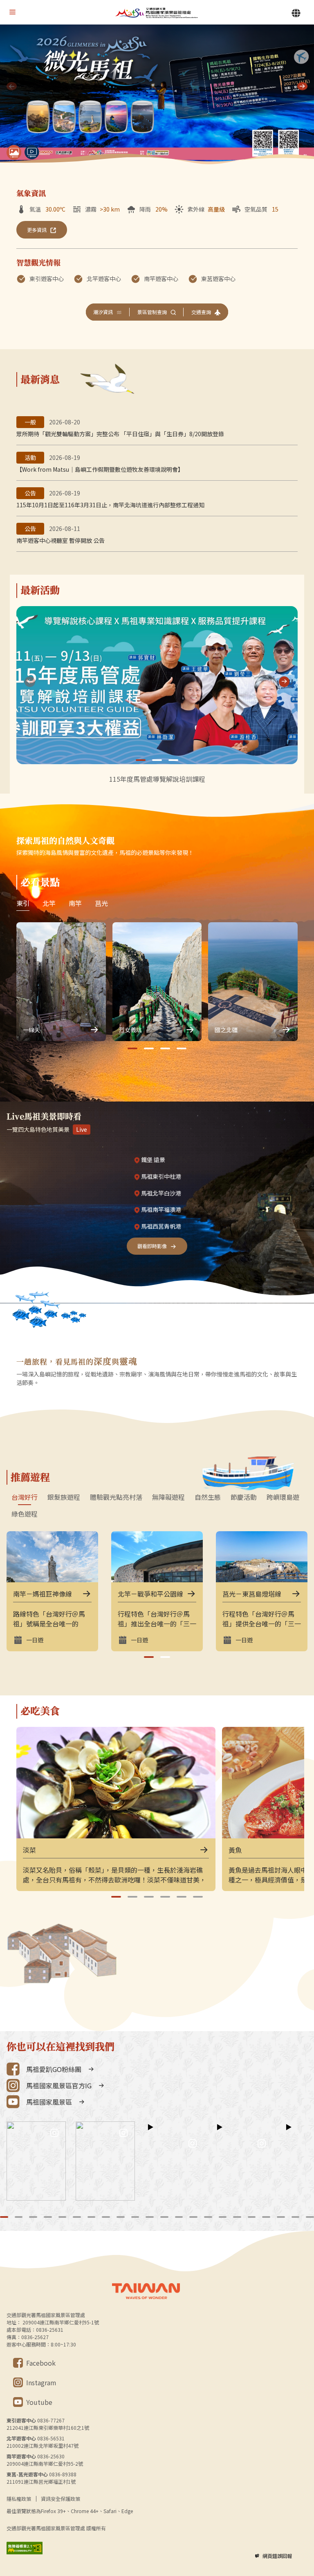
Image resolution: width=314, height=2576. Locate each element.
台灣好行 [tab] (25, 1497)
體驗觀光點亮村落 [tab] (116, 1497)
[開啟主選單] (12, 12)
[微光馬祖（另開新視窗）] (157, 95)
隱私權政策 (19, 2499)
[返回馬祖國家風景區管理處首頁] (157, 12)
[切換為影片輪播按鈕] (32, 152)
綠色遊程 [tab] (25, 1514)
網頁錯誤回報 (277, 2556)
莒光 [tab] (101, 903)
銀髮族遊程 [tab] (64, 1497)
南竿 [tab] (75, 903)
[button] (302, 86)
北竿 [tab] (49, 903)
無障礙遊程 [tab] (168, 1497)
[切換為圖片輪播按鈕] (14, 152)
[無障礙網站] (25, 2548)
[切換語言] (296, 13)
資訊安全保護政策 (61, 2499)
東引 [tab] (23, 903)
